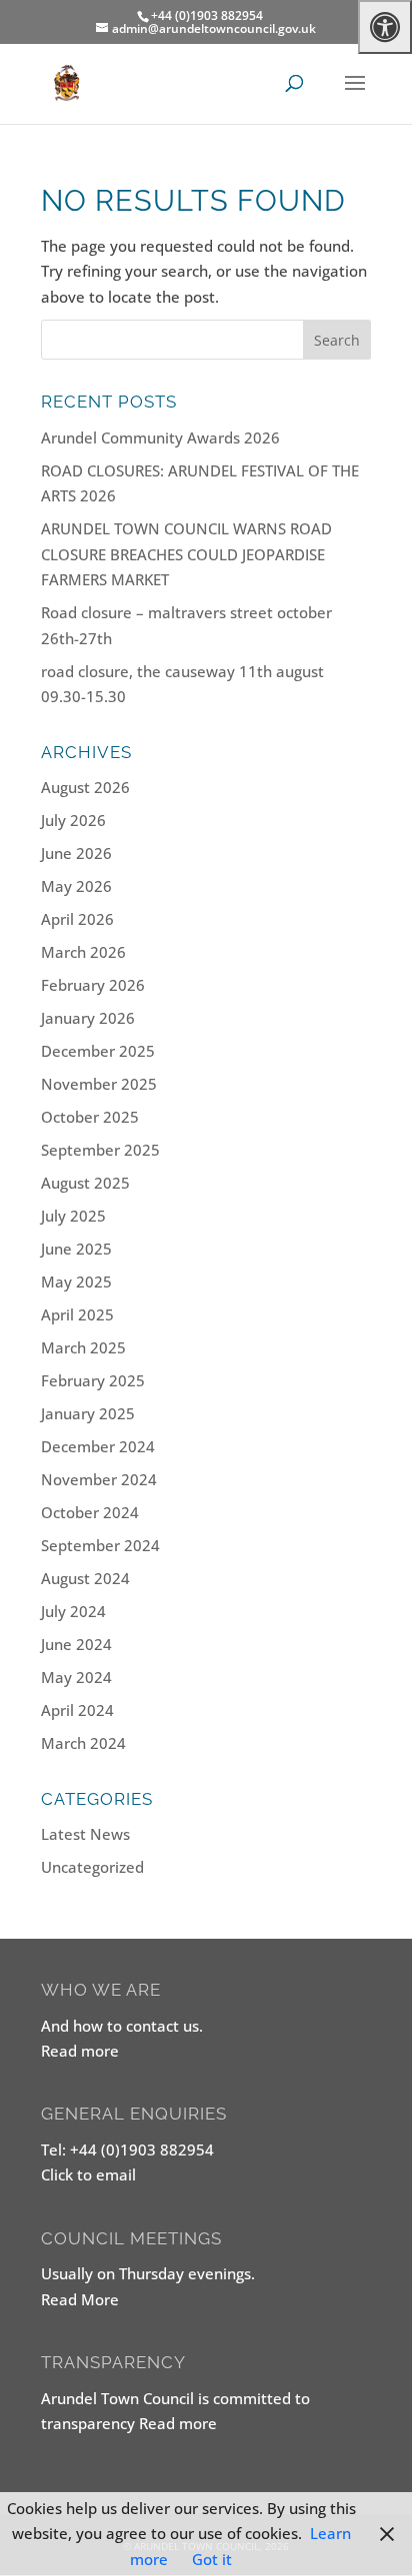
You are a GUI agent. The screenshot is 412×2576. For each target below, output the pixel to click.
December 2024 (98, 1446)
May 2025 (76, 1282)
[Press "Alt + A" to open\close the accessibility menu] (385, 27)
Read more (80, 2051)
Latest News (85, 1834)
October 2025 (90, 1117)
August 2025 (85, 1183)
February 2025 (93, 1380)
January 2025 (88, 1413)
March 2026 (83, 952)
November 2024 (99, 1479)
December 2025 (98, 1051)
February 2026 (93, 985)
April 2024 (77, 1710)
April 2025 (77, 1314)
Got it (212, 2559)
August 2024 (85, 1578)
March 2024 (83, 1743)
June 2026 (76, 853)
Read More (80, 2299)
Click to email (88, 2174)
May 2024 (76, 1677)
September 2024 (100, 1545)
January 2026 (88, 1018)
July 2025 (73, 1216)
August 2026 (85, 787)
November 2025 (99, 1084)
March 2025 (83, 1347)
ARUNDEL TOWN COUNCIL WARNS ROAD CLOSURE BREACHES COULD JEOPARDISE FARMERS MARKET (186, 554)
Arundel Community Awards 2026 (160, 437)
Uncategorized (92, 1867)
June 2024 (76, 1644)
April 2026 (77, 919)
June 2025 (76, 1249)
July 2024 (73, 1611)
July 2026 (73, 820)
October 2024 (90, 1512)
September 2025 (100, 1150)
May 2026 (76, 886)
